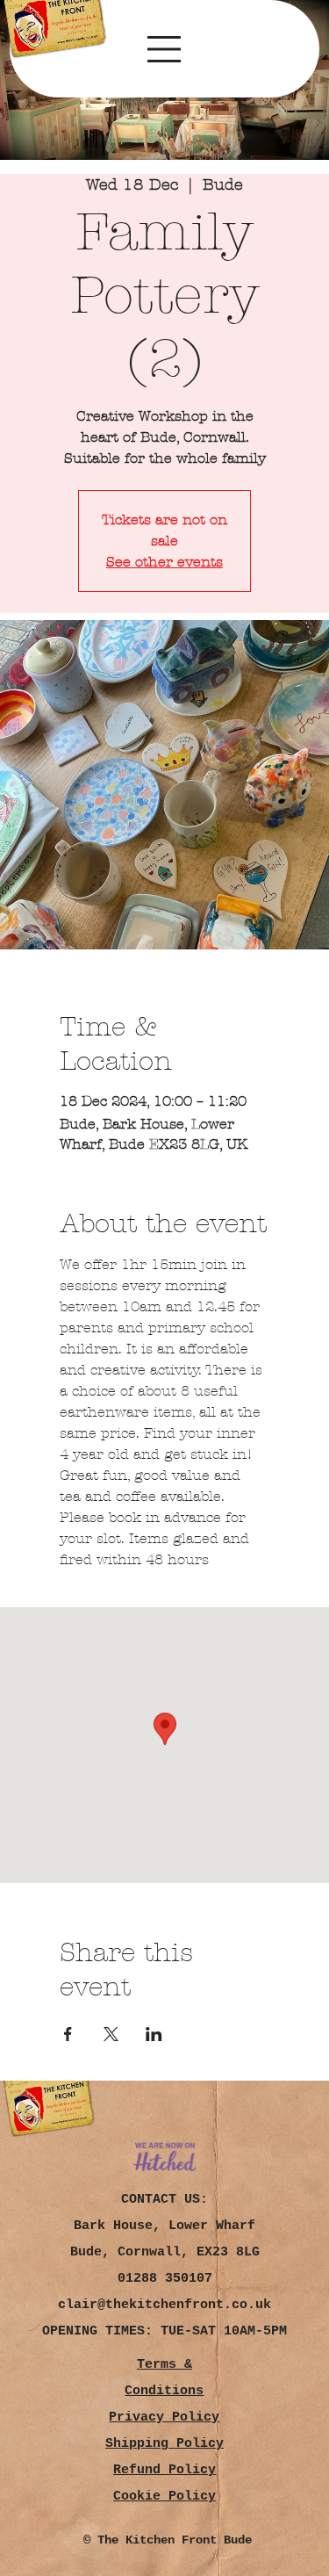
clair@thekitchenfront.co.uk (164, 2305)
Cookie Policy (164, 2497)
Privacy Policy (164, 2417)
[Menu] (164, 49)
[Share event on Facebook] (68, 2034)
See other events (164, 562)
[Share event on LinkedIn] (154, 2034)
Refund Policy (164, 2470)
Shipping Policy (164, 2444)
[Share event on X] (111, 2034)
